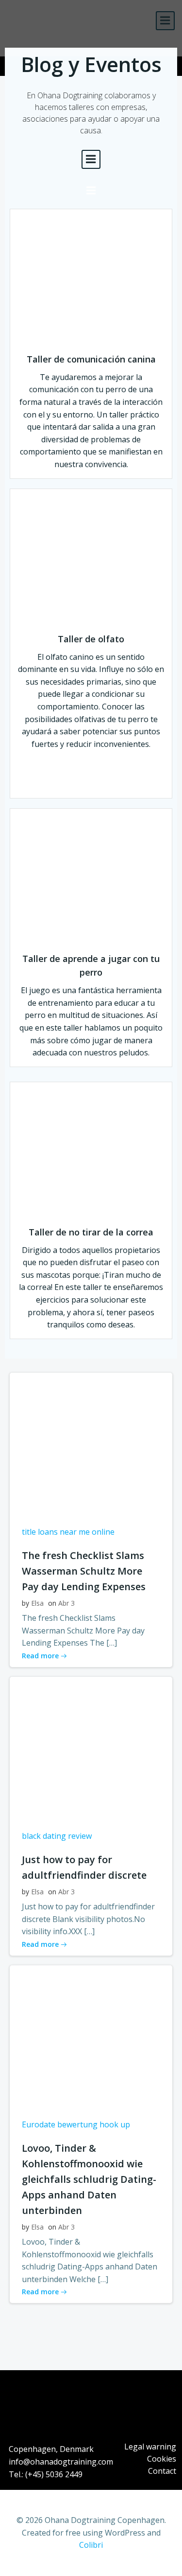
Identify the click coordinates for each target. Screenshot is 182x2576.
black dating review (57, 1836)
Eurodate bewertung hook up (76, 2124)
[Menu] (165, 21)
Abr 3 (66, 1603)
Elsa (37, 1603)
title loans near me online (68, 1532)
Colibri (91, 2545)
